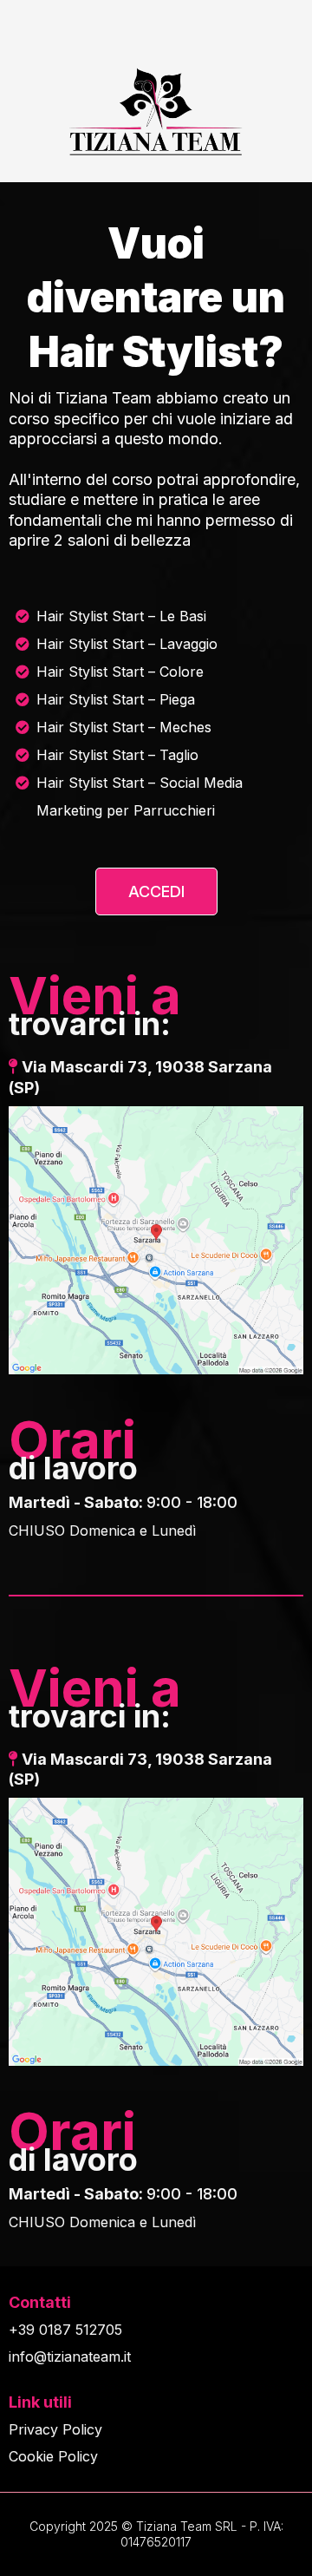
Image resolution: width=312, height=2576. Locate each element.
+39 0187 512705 (65, 2330)
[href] (156, 1240)
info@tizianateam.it (70, 2356)
